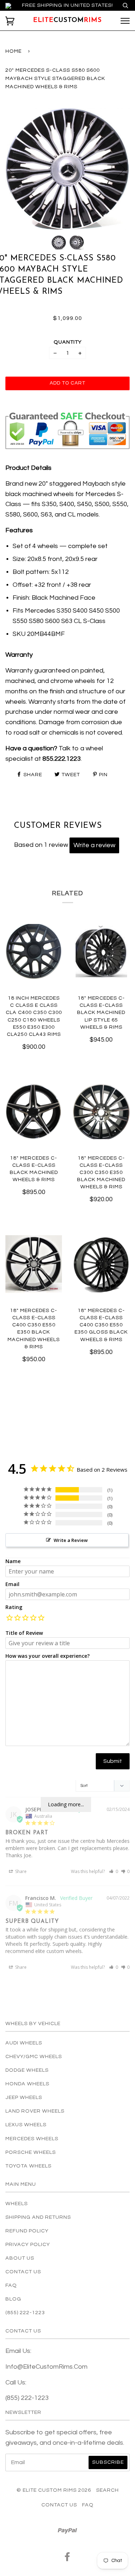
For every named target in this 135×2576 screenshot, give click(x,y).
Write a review (94, 845)
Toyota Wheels (28, 2166)
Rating (14, 1607)
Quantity (68, 342)
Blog (13, 2299)
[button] (9, 1619)
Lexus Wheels (26, 2125)
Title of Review (24, 1633)
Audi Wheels (24, 2043)
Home (13, 51)
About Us (20, 2258)
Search (107, 2490)
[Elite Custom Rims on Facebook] (67, 2559)
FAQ (11, 2285)
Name (13, 1561)
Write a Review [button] (71, 1540)
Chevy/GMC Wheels (34, 2056)
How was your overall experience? (48, 1656)
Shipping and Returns (38, 2217)
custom (67, 20)
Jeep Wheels (24, 2097)
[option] (67, 168)
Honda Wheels (27, 2084)
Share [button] (20, 1871)
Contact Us (23, 2272)
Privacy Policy (28, 2244)
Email (12, 1584)
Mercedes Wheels (32, 2139)
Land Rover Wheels (35, 2111)
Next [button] (116, 169)
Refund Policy (27, 2231)
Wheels (17, 2204)
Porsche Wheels (31, 2152)
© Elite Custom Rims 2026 (54, 2490)
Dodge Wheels (27, 2070)
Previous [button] (18, 169)
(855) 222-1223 (25, 2313)
